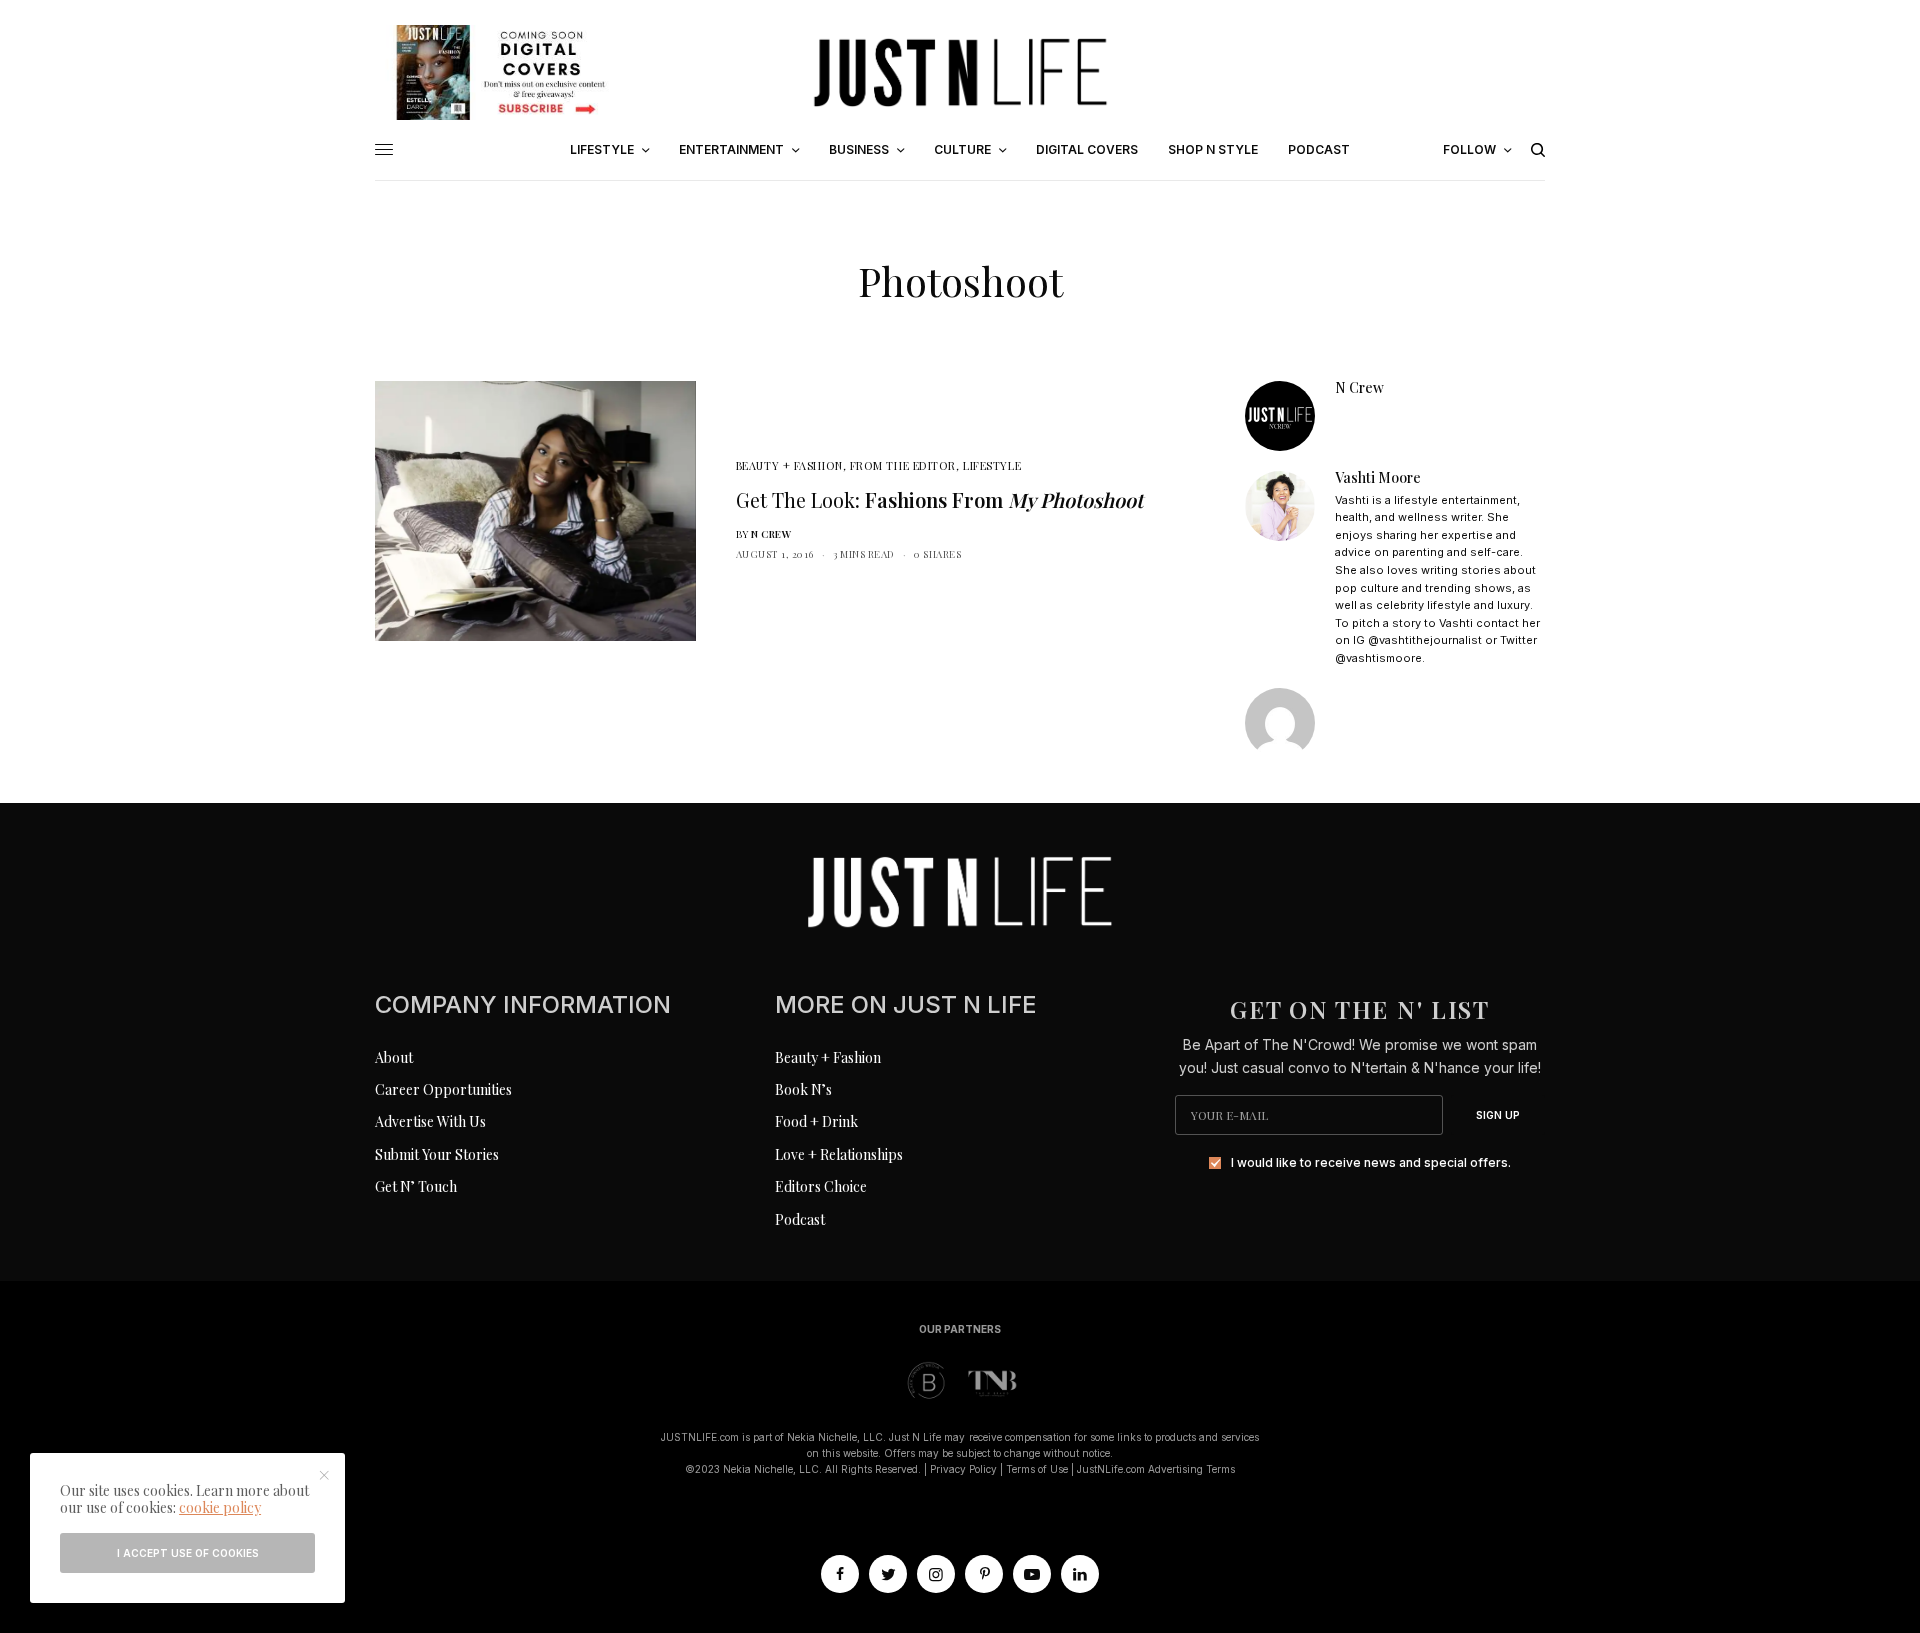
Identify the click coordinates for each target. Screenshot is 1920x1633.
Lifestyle (992, 465)
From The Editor (903, 465)
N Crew (771, 534)
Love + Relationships (839, 1154)
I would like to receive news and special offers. (1371, 1163)
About (394, 1057)
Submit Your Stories (437, 1154)
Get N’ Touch (416, 1186)
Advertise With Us (430, 1121)
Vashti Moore (1378, 478)
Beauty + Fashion (789, 465)
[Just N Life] (960, 72)
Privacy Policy (963, 1469)
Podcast (800, 1219)
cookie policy (220, 1507)
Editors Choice (821, 1186)
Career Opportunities (443, 1089)
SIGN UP (1498, 1115)
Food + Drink (816, 1121)
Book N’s (803, 1089)
